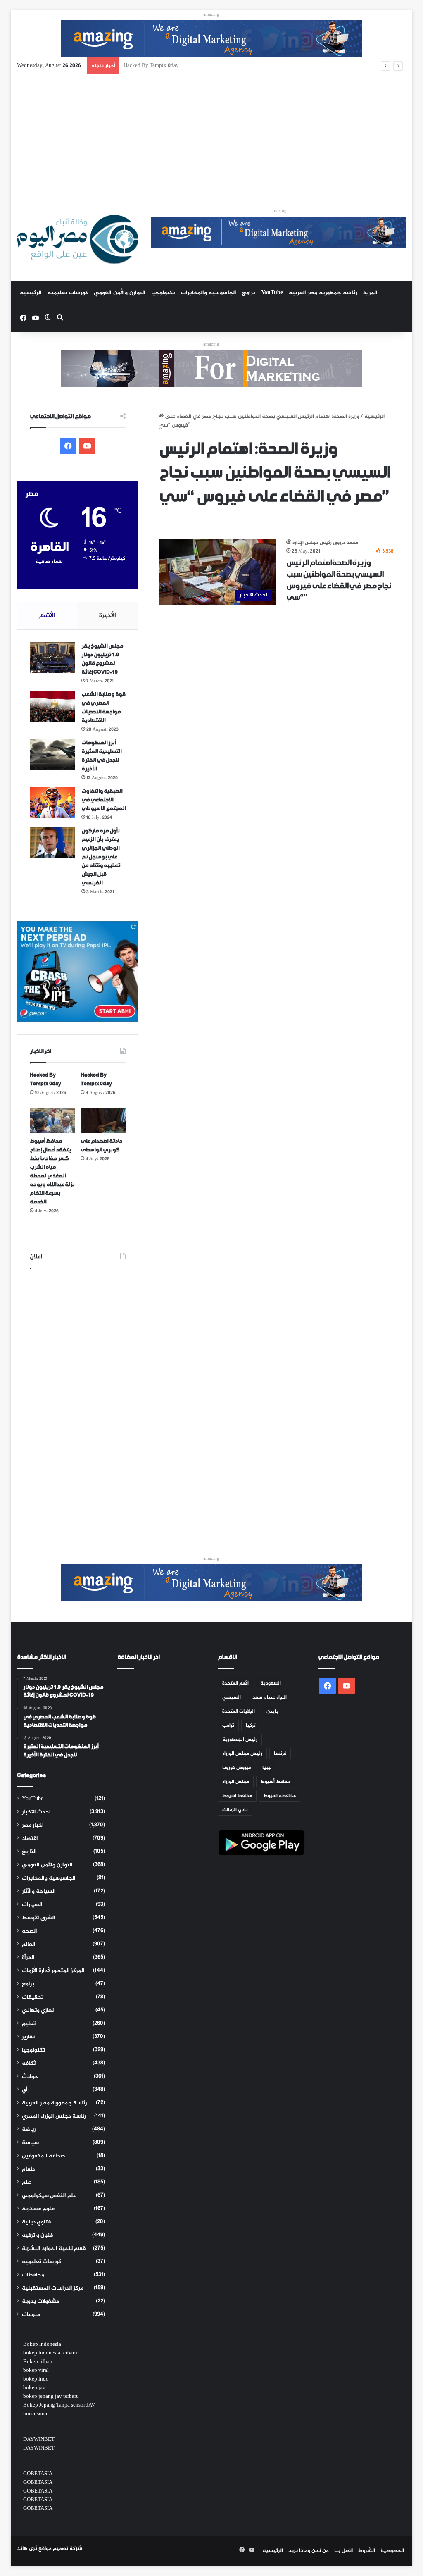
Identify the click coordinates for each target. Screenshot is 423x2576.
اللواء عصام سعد (270, 1697)
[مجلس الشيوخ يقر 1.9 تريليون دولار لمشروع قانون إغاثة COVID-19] (52, 658)
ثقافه (29, 2064)
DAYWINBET (39, 2440)
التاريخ (29, 1852)
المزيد (370, 293)
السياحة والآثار (39, 1892)
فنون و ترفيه (37, 2235)
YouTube (272, 293)
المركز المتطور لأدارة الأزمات (53, 1971)
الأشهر (47, 616)
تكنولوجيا (163, 293)
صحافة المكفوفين (44, 2156)
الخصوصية (392, 2551)
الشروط (367, 2551)
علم (26, 2183)
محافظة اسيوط (280, 1796)
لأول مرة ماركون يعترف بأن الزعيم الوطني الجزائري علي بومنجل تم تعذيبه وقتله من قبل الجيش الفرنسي (101, 857)
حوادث (30, 2077)
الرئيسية (31, 293)
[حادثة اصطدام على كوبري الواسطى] (103, 1120)
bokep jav (34, 2388)
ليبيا (267, 1768)
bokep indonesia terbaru (50, 2353)
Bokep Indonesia (42, 2345)
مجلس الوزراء (236, 1782)
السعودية (271, 1683)
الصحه (30, 1931)
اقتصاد (30, 1839)
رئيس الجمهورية (240, 1740)
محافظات (33, 2275)
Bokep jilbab (38, 2362)
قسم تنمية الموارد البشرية (54, 2249)
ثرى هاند (27, 2549)
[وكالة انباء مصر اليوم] (78, 239)
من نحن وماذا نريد (309, 2551)
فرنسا (280, 1754)
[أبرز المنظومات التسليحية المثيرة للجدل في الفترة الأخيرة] (52, 754)
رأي (26, 2090)
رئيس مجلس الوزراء (242, 1754)
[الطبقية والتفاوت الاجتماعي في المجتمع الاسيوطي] (52, 803)
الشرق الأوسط (39, 1918)
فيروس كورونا (236, 1768)
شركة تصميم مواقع (60, 2549)
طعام (29, 2169)
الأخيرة (108, 616)
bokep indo (36, 2379)
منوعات (31, 2315)
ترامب (228, 1725)
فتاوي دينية (36, 2222)
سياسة (30, 2143)
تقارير (28, 2037)
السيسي (232, 1697)
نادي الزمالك (235, 1810)
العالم (29, 1945)
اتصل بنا (343, 2551)
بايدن (272, 1711)
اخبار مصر (33, 1825)
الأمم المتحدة (235, 1683)
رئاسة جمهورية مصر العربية (323, 293)
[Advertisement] (212, 136)
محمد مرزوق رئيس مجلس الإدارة (325, 543)
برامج (249, 293)
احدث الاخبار (36, 1812)
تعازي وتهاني (38, 2011)
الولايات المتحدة (239, 1711)
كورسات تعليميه (68, 293)
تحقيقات (33, 1997)
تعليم (29, 2024)
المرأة (28, 1958)
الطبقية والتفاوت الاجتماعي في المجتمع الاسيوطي (103, 800)
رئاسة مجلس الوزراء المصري (54, 2116)
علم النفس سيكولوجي (49, 2196)
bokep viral (36, 2371)
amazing (211, 15)
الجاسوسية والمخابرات (209, 293)
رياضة (29, 2130)
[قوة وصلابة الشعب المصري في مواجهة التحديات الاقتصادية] (52, 706)
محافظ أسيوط (276, 1782)
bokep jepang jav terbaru (51, 2397)
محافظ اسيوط (237, 1796)
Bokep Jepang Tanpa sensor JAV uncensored (59, 2410)
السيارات (32, 1905)
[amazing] (211, 41)
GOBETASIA (38, 2474)
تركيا (251, 1725)
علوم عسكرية (38, 2209)
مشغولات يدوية (40, 2302)
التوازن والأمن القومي (120, 293)
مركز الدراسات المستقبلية (53, 2288)
